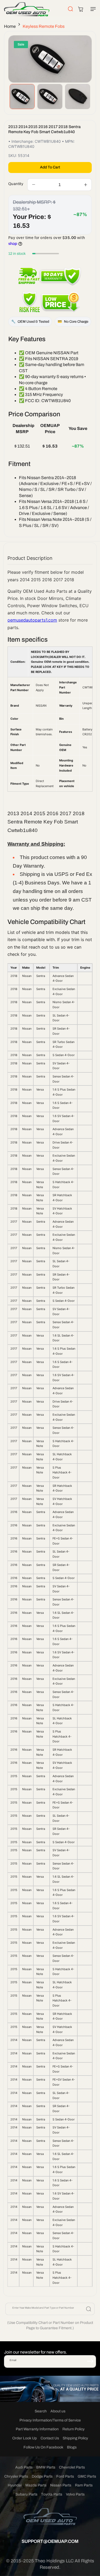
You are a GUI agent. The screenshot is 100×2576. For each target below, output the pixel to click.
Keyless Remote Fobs (44, 26)
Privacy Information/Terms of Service (50, 2420)
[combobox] (50, 2309)
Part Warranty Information (37, 2429)
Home (10, 26)
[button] (92, 9)
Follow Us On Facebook (43, 2447)
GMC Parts (87, 2476)
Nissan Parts (61, 2485)
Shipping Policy (75, 2438)
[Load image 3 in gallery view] (78, 97)
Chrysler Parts (16, 2476)
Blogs (72, 2447)
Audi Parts (24, 2467)
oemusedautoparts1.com (32, 620)
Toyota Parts (52, 2494)
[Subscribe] (90, 2361)
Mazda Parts (36, 2485)
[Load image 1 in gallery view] (22, 97)
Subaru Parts (26, 2494)
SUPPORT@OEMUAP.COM (50, 2541)
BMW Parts (46, 2467)
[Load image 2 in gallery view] (50, 97)
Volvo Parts (75, 2494)
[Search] (89, 2309)
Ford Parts (65, 2476)
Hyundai (15, 2485)
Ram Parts (84, 2485)
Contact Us (50, 2438)
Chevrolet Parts (72, 2467)
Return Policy (73, 2429)
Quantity (16, 184)
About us (58, 2411)
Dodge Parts (42, 2476)
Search (41, 2411)
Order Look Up (25, 2438)
